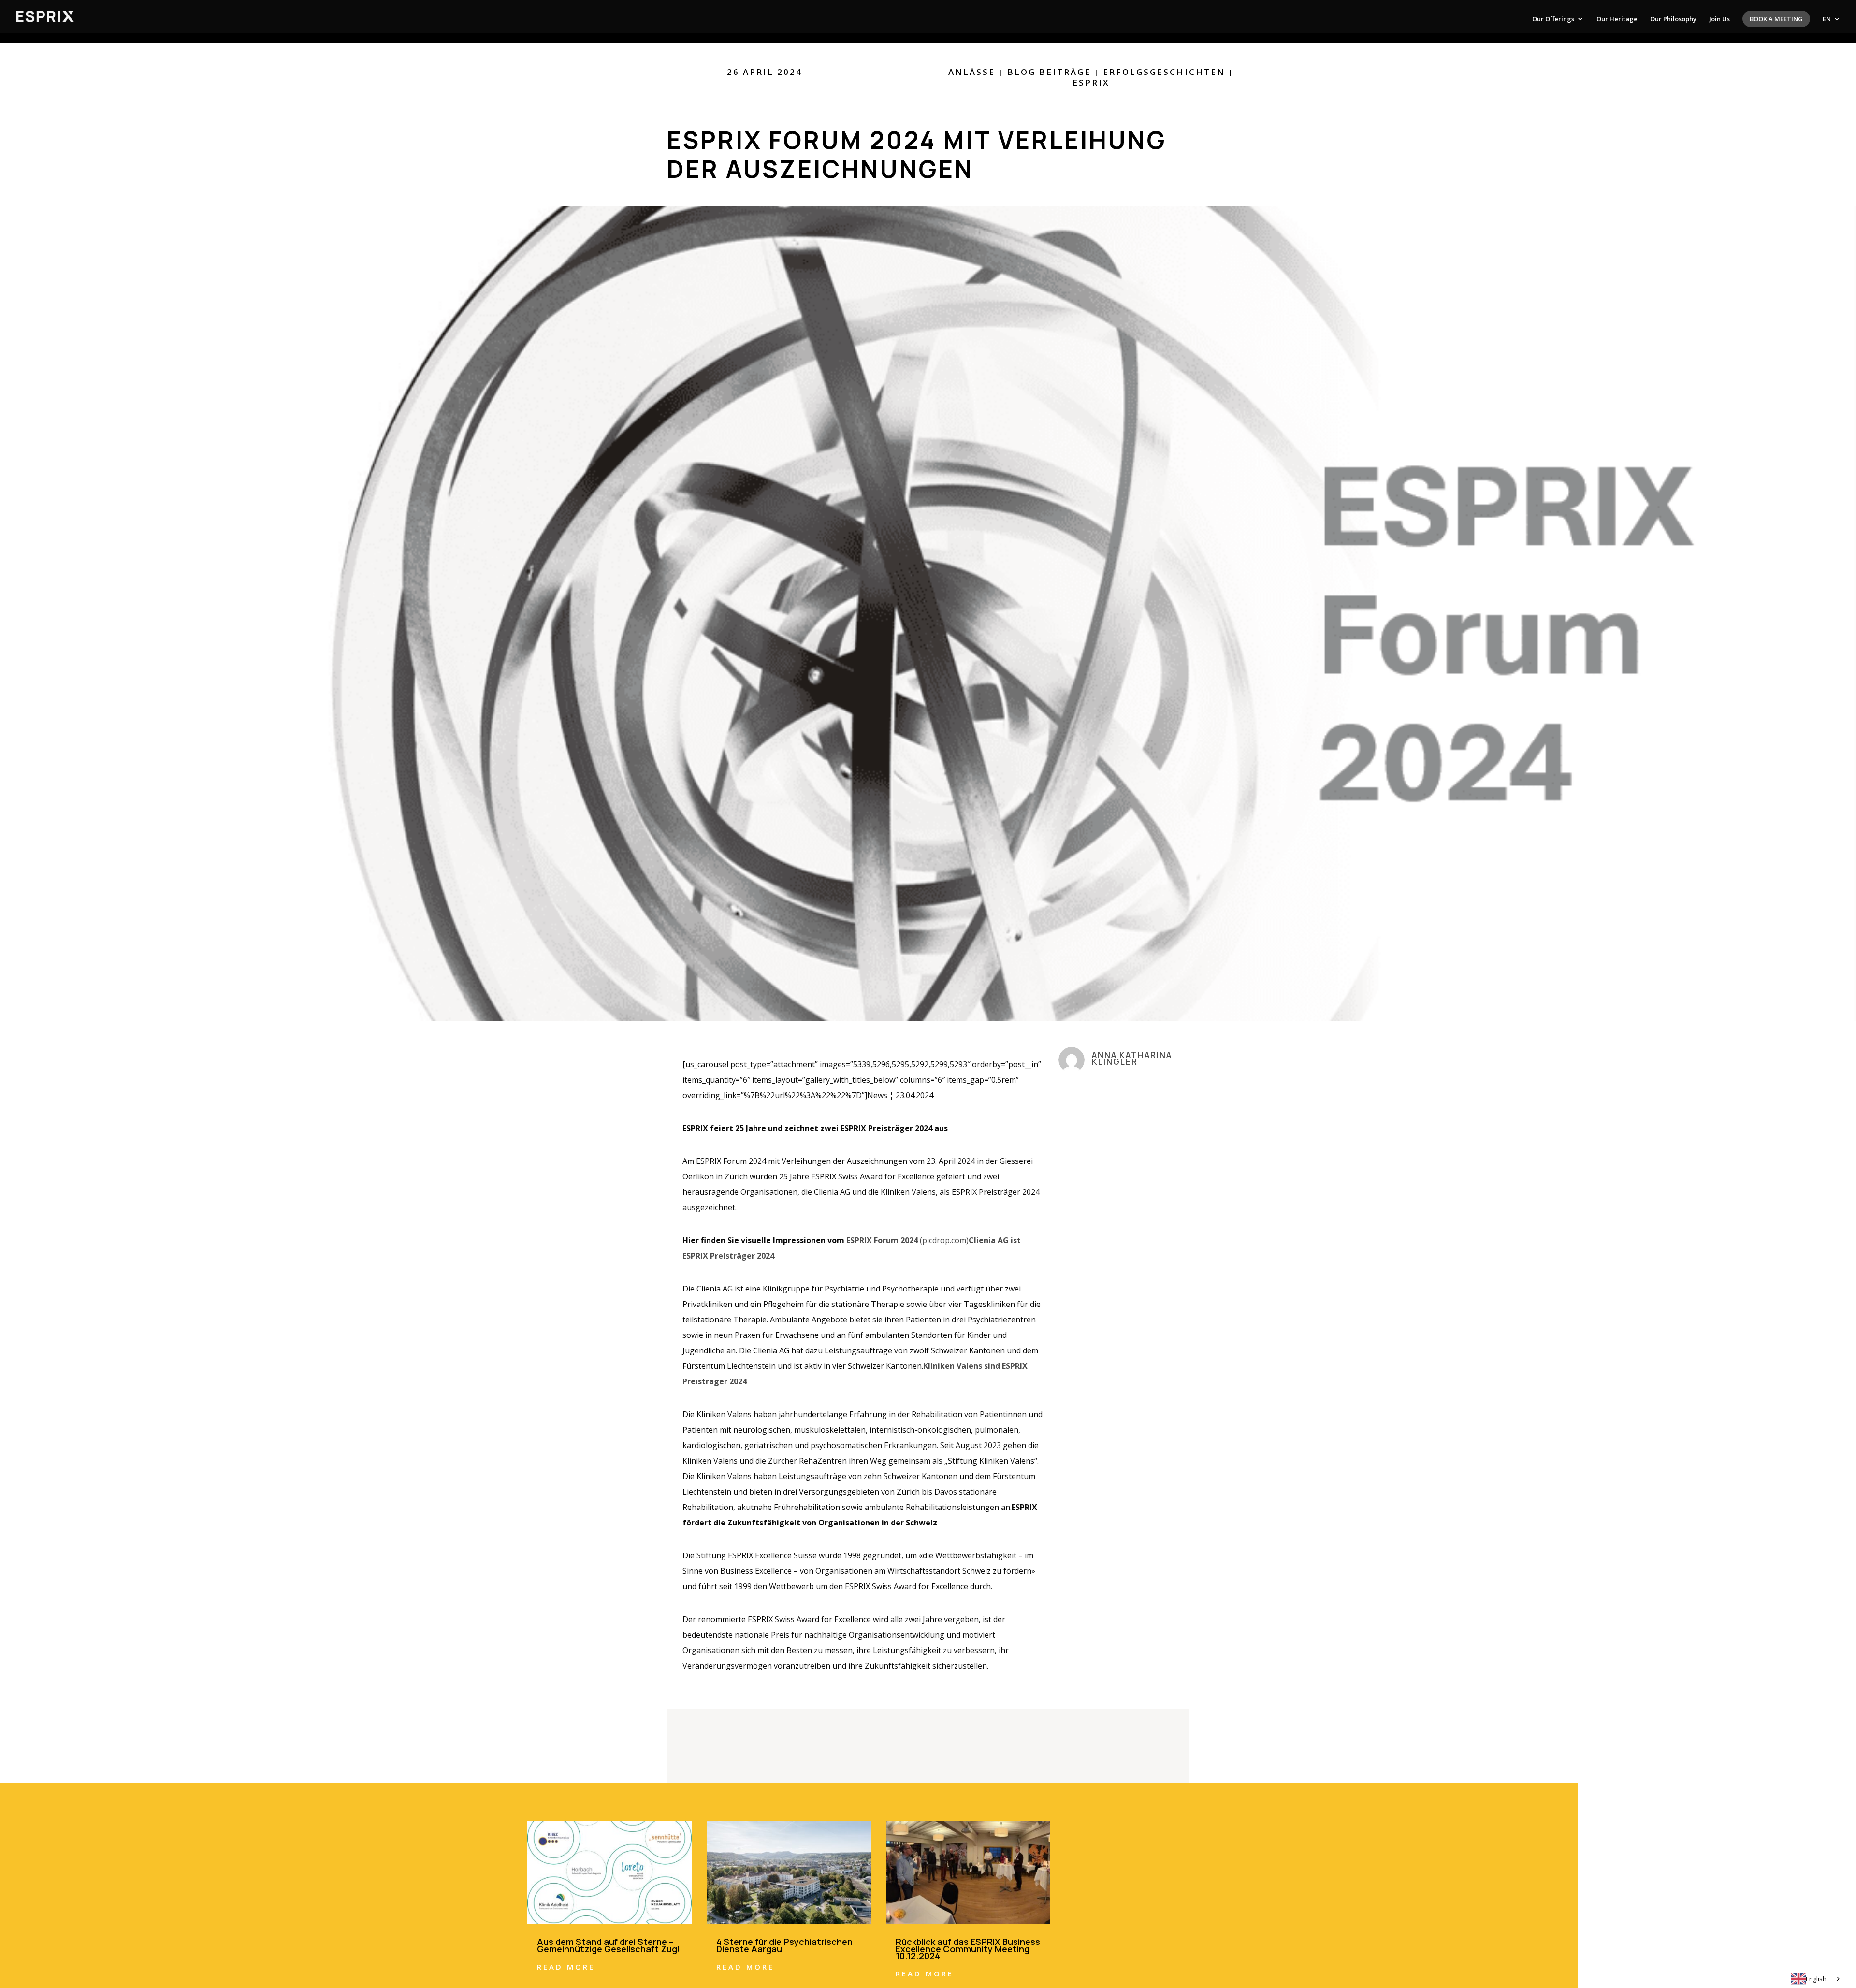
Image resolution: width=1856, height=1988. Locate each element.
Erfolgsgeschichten (1164, 72)
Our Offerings (1553, 19)
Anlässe (972, 72)
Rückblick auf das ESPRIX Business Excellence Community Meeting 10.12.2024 (968, 1949)
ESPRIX (1091, 82)
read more (566, 1967)
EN (1827, 19)
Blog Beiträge (1049, 72)
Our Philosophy (1673, 19)
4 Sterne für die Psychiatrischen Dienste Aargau (784, 1945)
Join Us (1719, 19)
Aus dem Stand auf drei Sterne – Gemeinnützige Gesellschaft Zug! (609, 1945)
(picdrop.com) (907, 1240)
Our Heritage (1617, 19)
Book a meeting (1776, 19)
